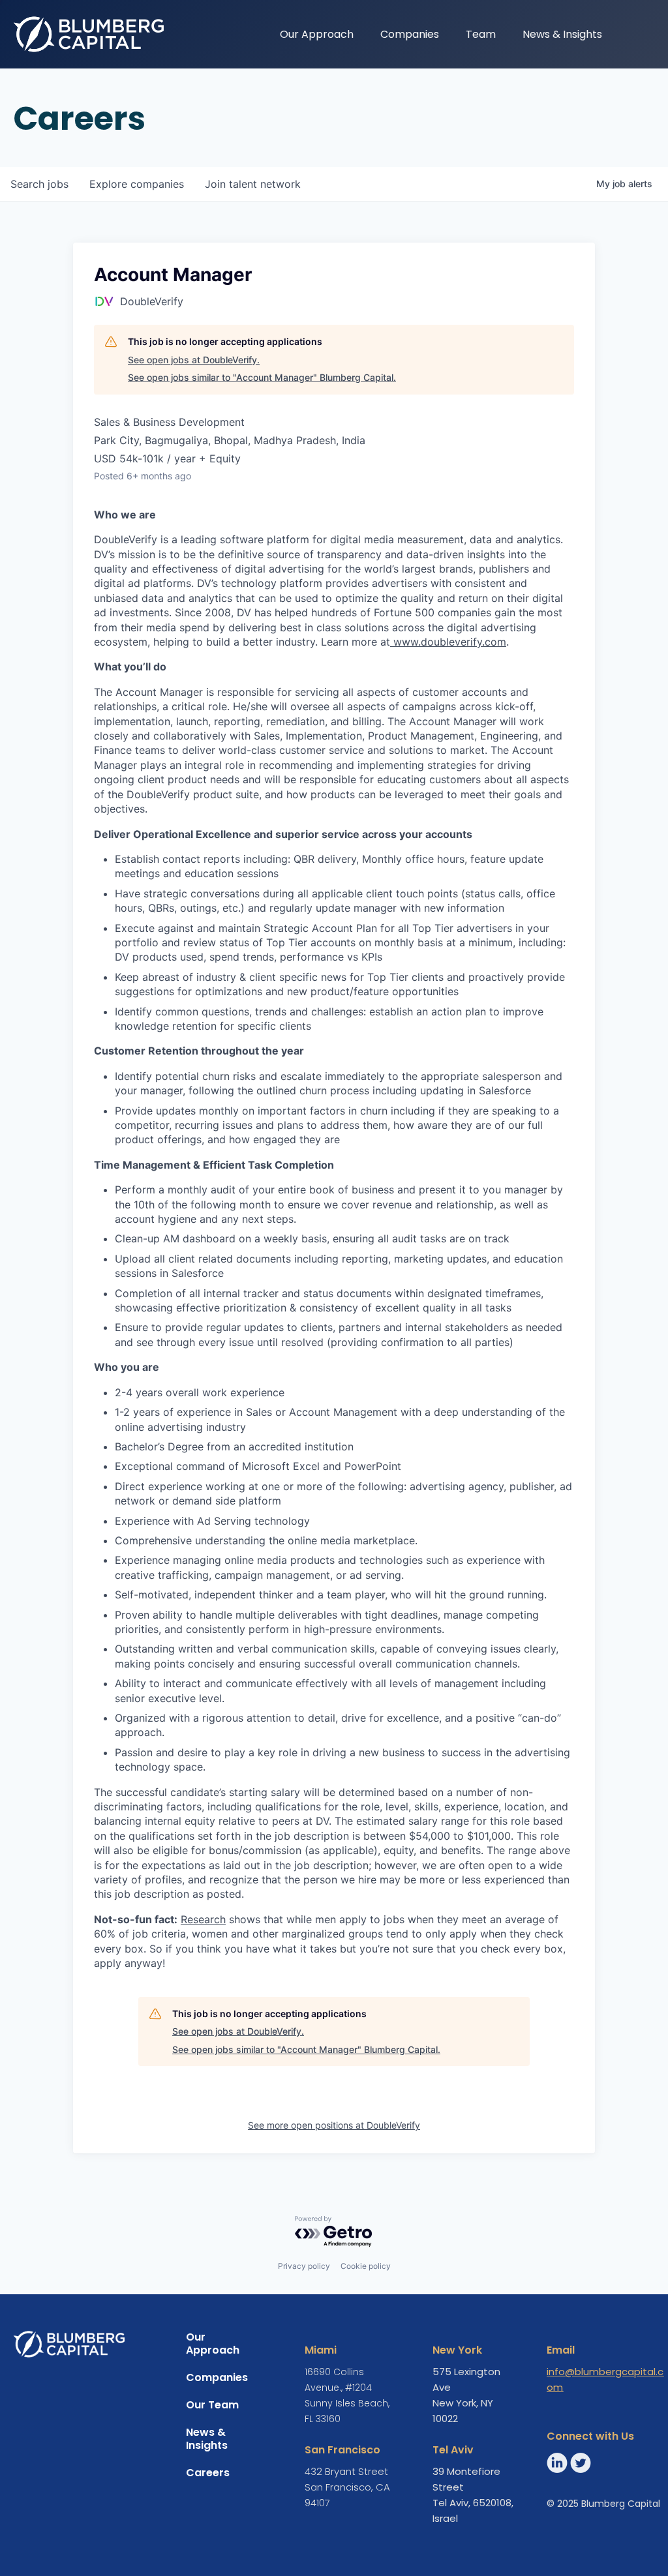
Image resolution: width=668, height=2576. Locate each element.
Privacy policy (304, 2266)
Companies (410, 34)
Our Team (212, 2405)
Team (481, 34)
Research (203, 1919)
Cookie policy (366, 2266)
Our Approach (317, 34)
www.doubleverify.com (450, 642)
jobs (39, 184)
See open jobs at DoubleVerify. (194, 360)
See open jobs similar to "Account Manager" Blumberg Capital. (262, 377)
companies (137, 184)
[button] (629, 33)
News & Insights (562, 34)
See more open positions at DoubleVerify (334, 2125)
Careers (208, 2473)
